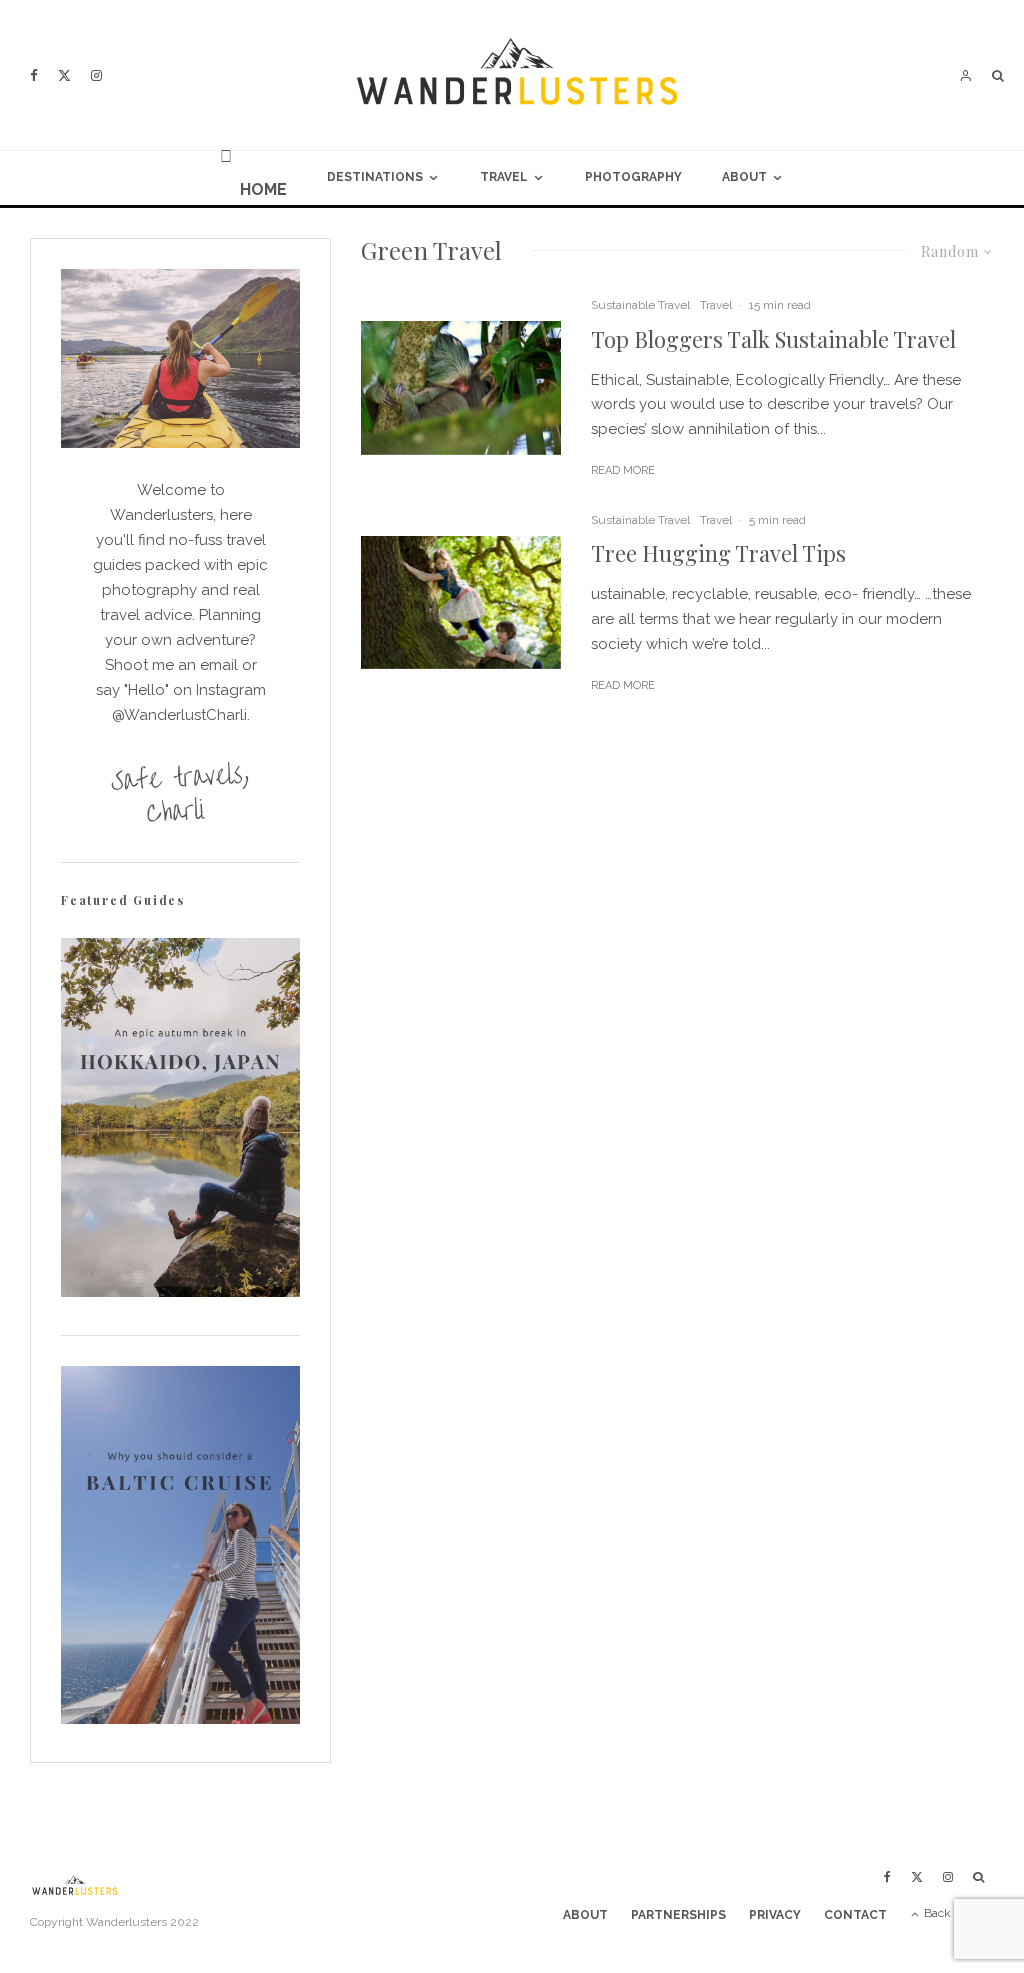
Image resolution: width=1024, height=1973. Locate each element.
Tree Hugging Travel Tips (718, 553)
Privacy (775, 1915)
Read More (623, 470)
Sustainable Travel (640, 305)
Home (263, 189)
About (744, 177)
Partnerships (678, 1915)
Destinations (375, 177)
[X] (64, 75)
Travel (504, 177)
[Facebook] (34, 75)
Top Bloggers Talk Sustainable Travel (773, 339)
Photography (633, 177)
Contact (855, 1915)
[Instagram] (96, 75)
